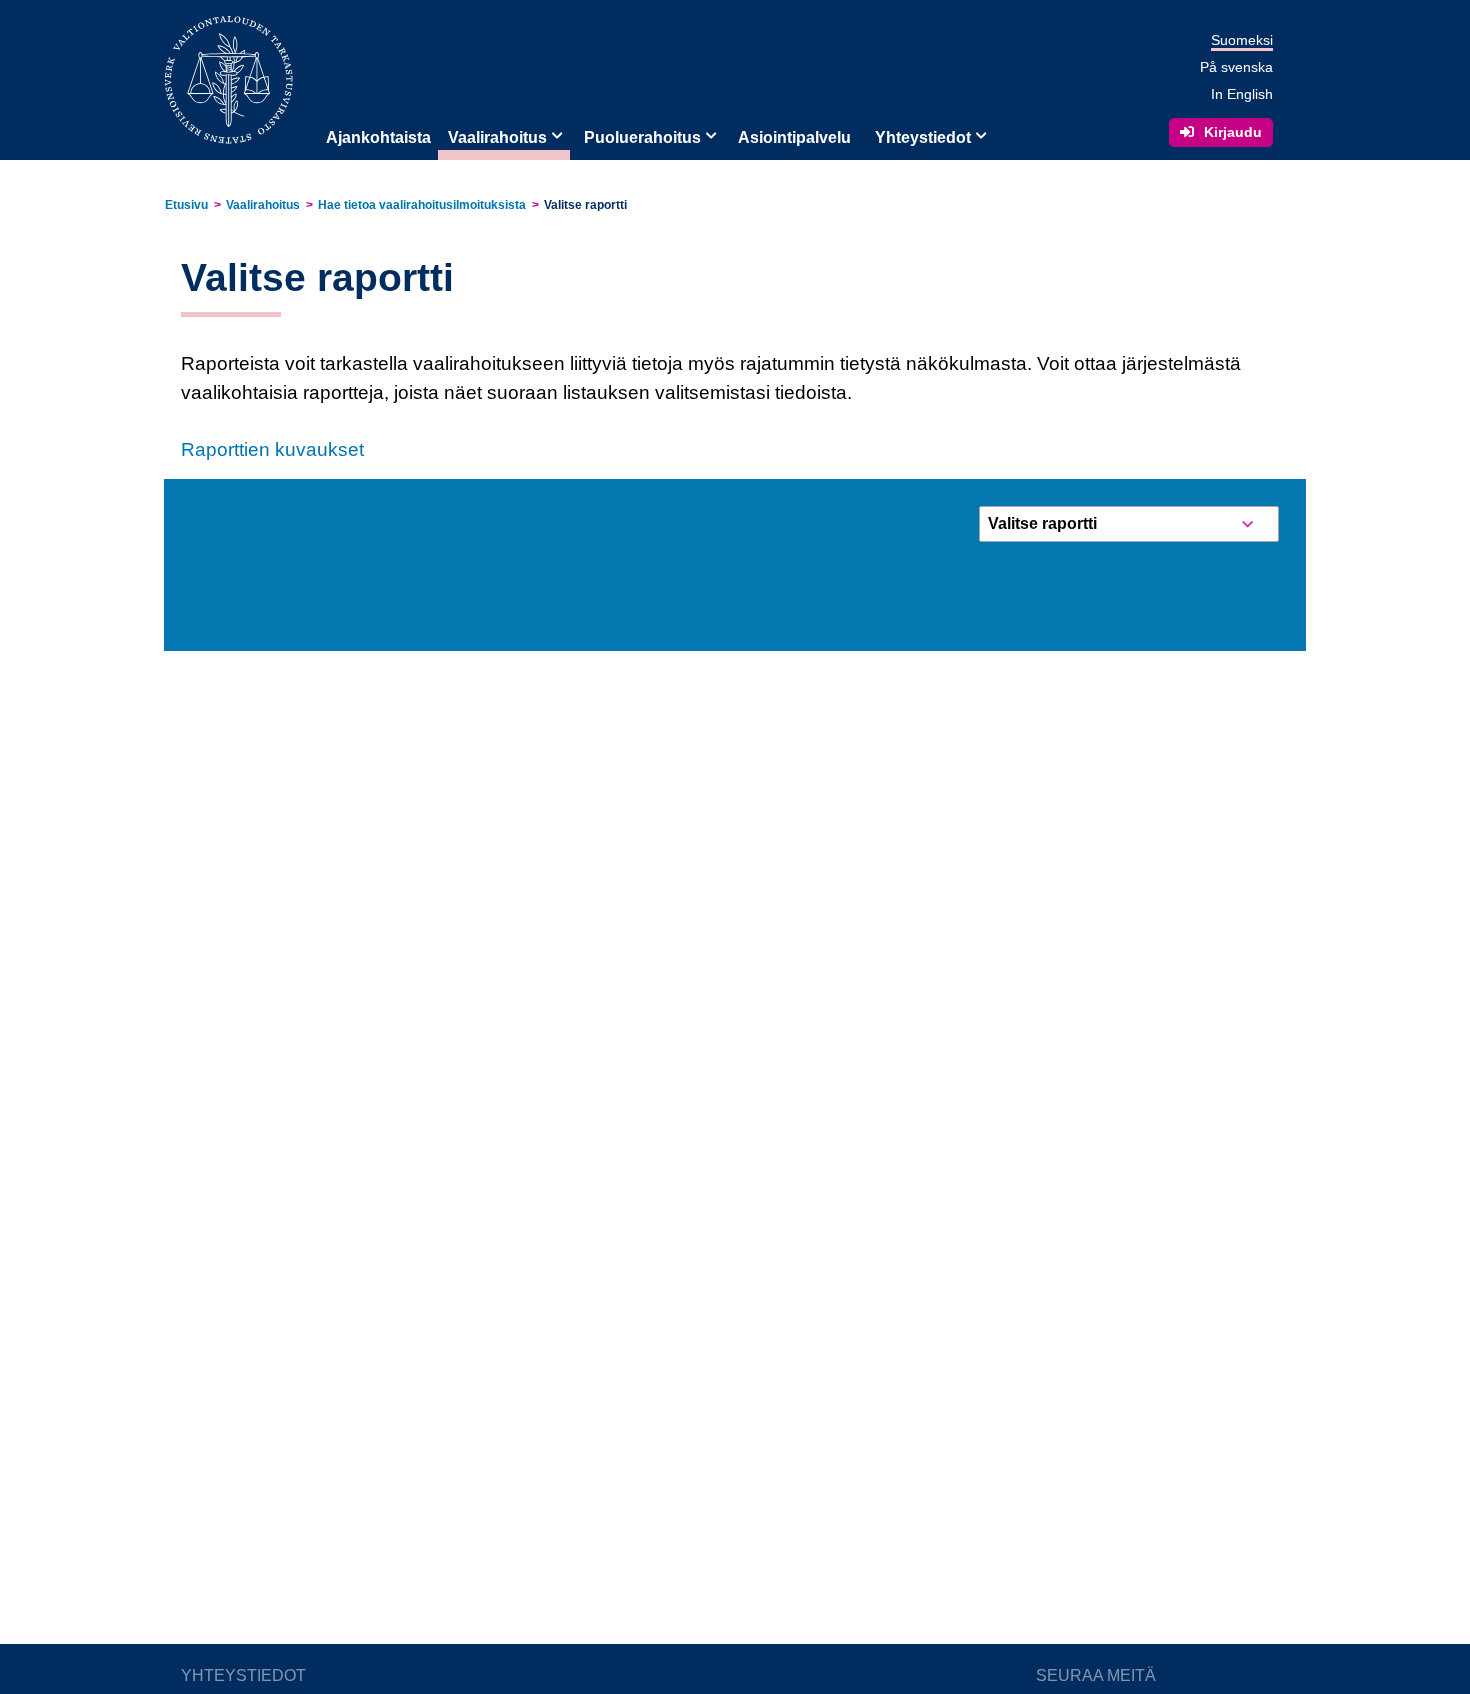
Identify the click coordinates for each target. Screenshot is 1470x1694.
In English (1242, 94)
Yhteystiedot (923, 137)
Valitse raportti (585, 205)
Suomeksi (1242, 40)
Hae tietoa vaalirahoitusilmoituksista (422, 205)
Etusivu (186, 205)
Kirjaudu (1233, 132)
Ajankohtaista (378, 137)
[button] (555, 134)
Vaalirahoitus (497, 137)
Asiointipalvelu (794, 137)
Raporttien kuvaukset (272, 449)
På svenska (1236, 67)
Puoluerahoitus (642, 137)
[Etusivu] (229, 78)
